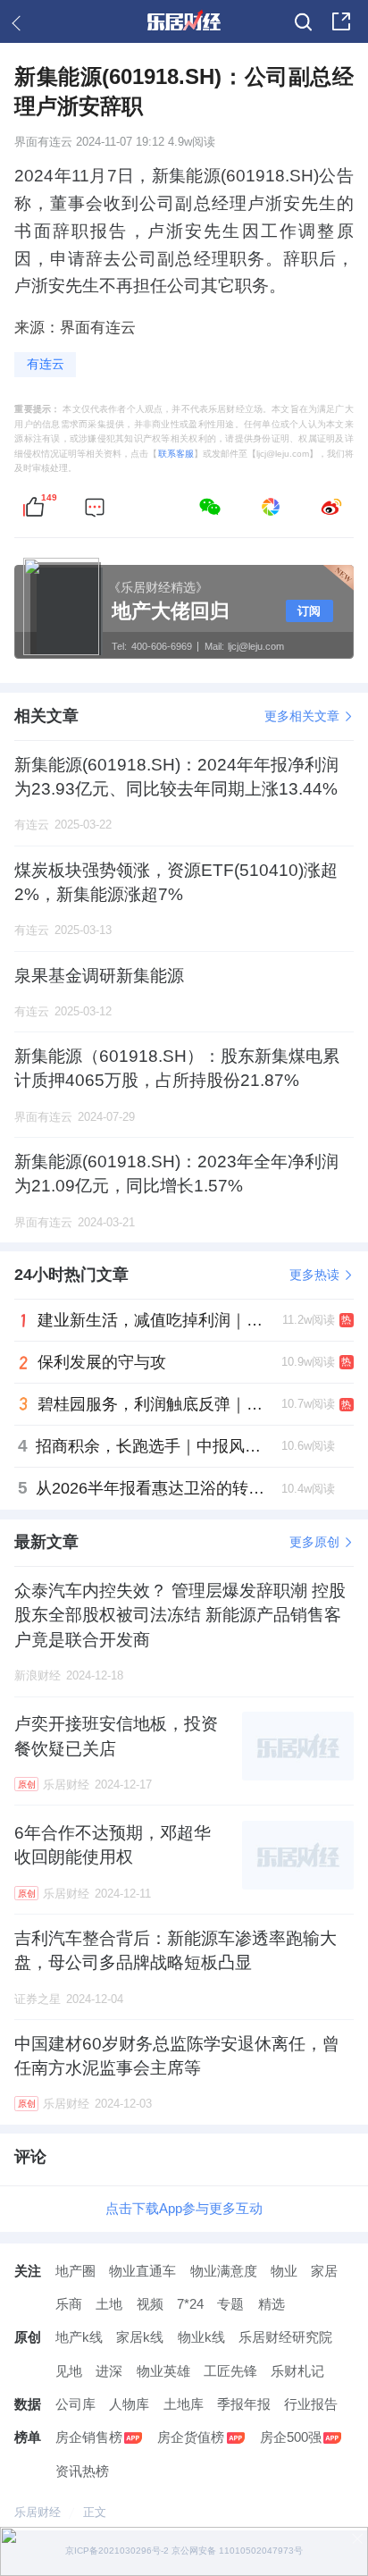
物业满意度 (224, 2271)
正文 (95, 2512)
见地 (69, 2371)
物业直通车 (142, 2271)
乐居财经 (38, 2512)
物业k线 (201, 2337)
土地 (109, 2304)
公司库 (75, 2404)
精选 (272, 2304)
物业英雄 (163, 2371)
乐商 (69, 2304)
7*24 (190, 2304)
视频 (150, 2304)
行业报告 (311, 2404)
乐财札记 (297, 2371)
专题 (230, 2304)
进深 (109, 2371)
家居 (324, 2271)
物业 (284, 2271)
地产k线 (79, 2337)
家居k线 (140, 2337)
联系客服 (176, 454)
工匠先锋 (230, 2371)
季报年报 (244, 2404)
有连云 (46, 364)
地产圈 (75, 2271)
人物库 (129, 2404)
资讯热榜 (82, 2471)
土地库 (184, 2404)
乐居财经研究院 (285, 2337)
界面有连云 (43, 142)
